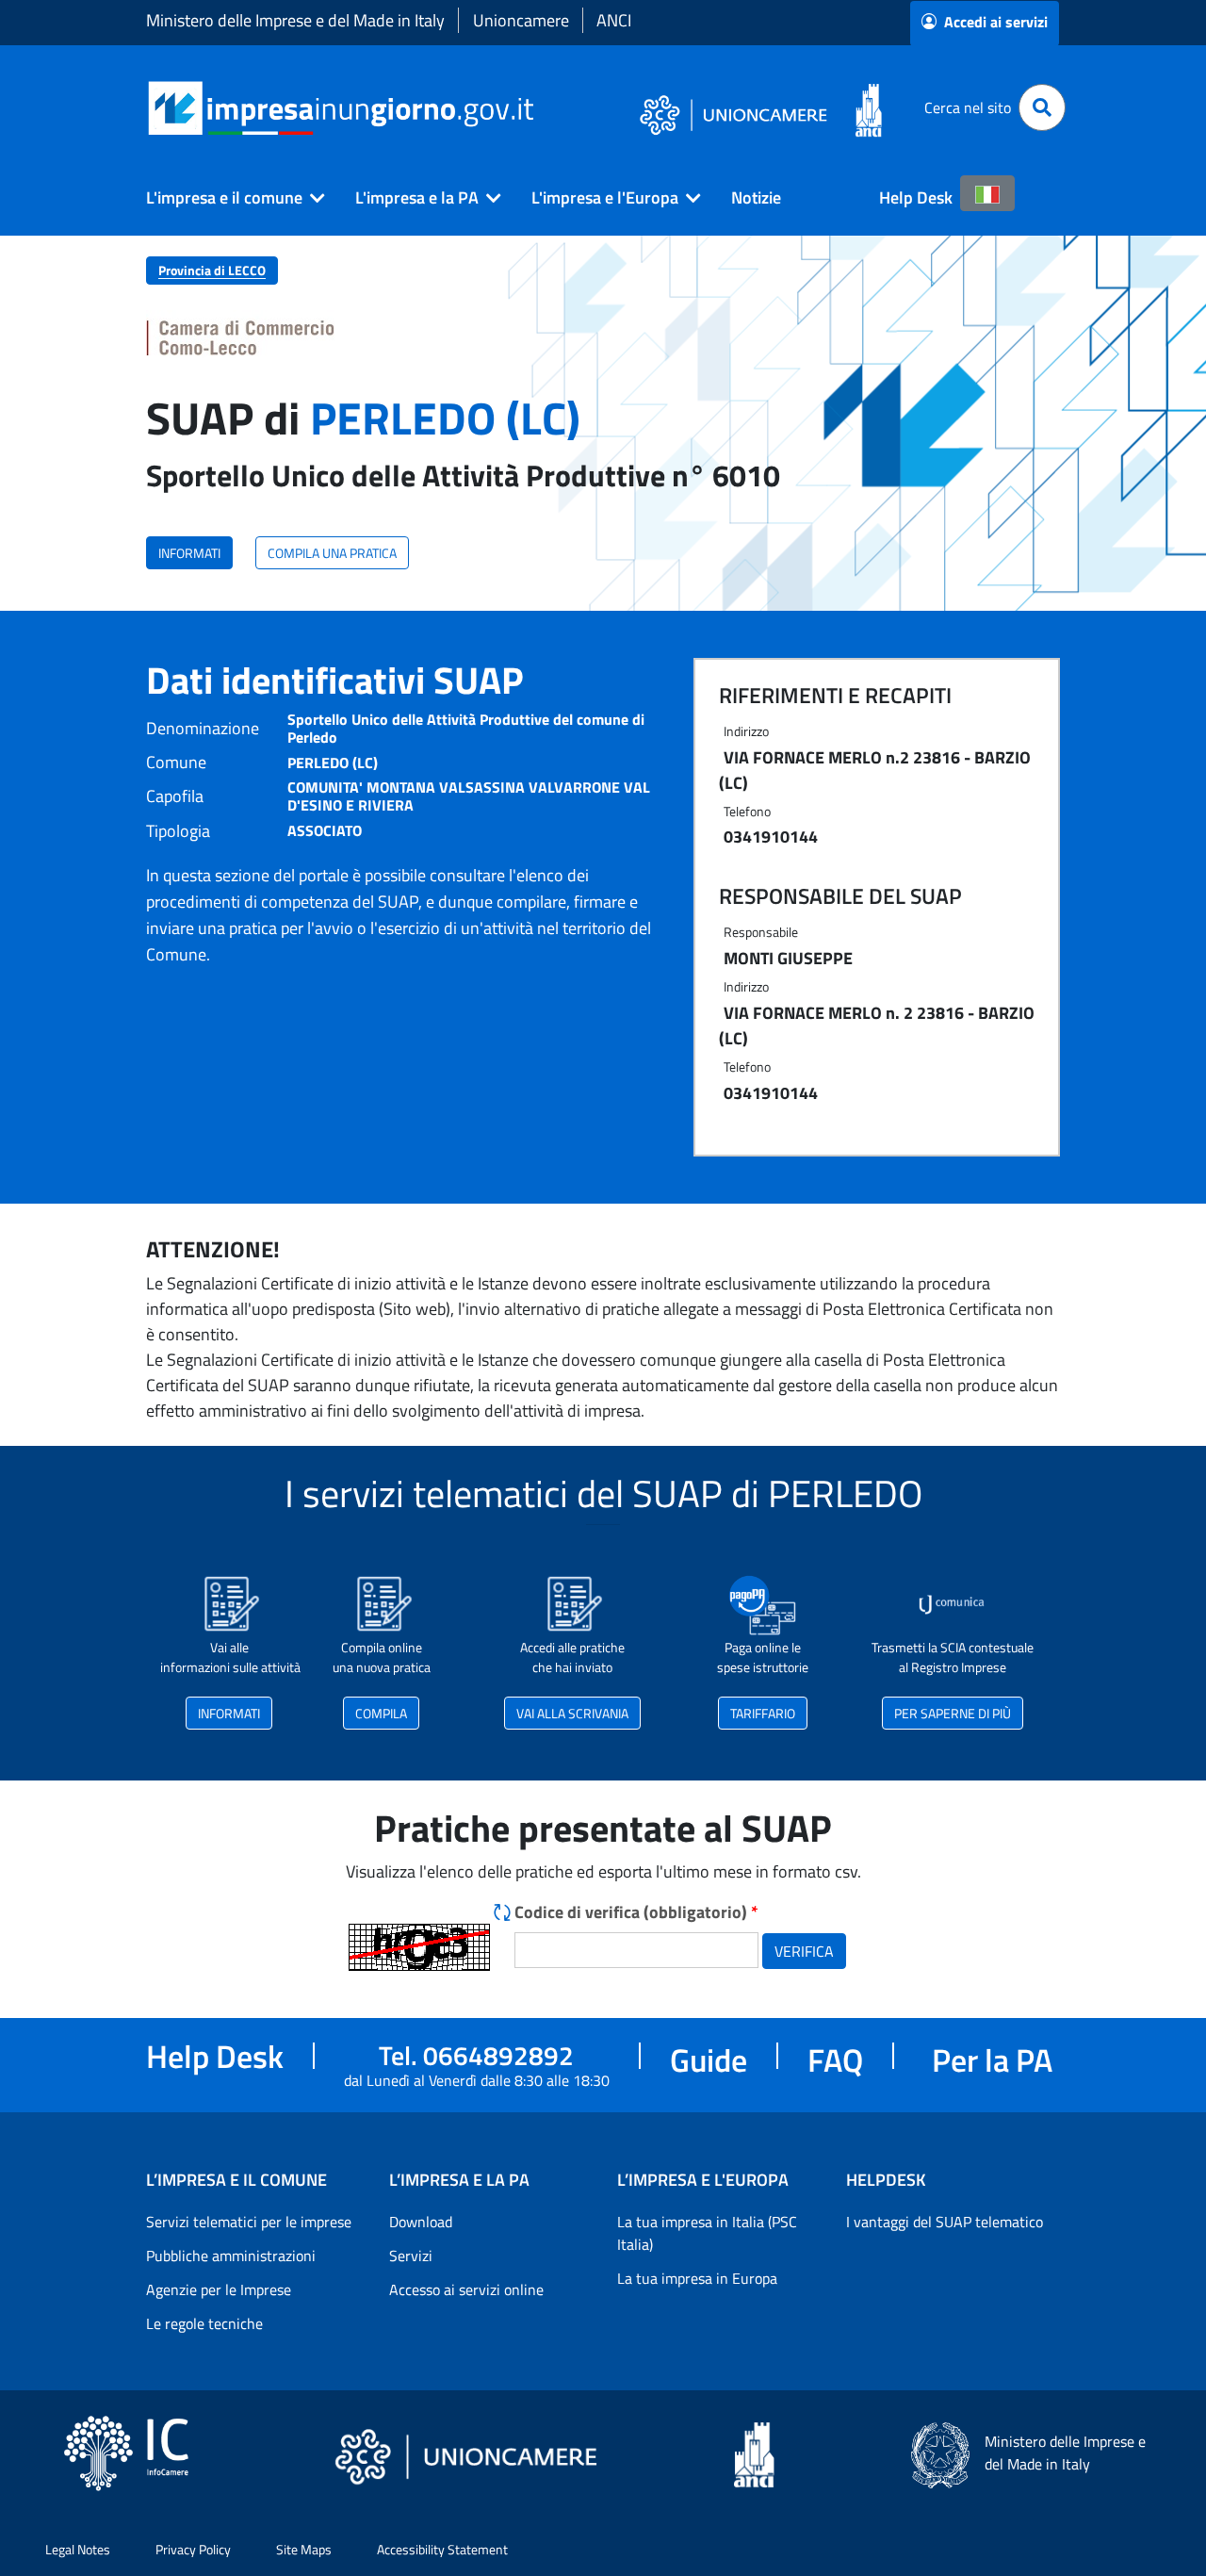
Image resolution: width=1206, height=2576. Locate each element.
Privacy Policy (193, 2549)
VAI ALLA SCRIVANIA (572, 1713)
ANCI (614, 20)
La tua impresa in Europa (697, 2278)
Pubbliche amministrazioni (231, 2256)
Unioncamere (521, 20)
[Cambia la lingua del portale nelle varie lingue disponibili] (987, 193)
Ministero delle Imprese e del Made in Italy (295, 20)
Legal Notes (78, 2549)
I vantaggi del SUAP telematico (945, 2222)
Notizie (756, 197)
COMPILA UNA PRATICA (332, 553)
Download (421, 2222)
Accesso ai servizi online (466, 2289)
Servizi (411, 2256)
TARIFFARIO (763, 1713)
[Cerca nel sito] (1042, 107)
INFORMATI (189, 553)
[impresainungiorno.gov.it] (540, 108)
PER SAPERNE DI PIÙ (953, 1713)
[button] (228, 198)
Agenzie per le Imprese (219, 2289)
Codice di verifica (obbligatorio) (636, 1912)
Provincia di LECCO (212, 270)
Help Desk (916, 197)
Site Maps (304, 2549)
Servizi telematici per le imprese (249, 2222)
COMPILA (381, 1713)
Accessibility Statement (442, 2549)
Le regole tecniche (204, 2323)
